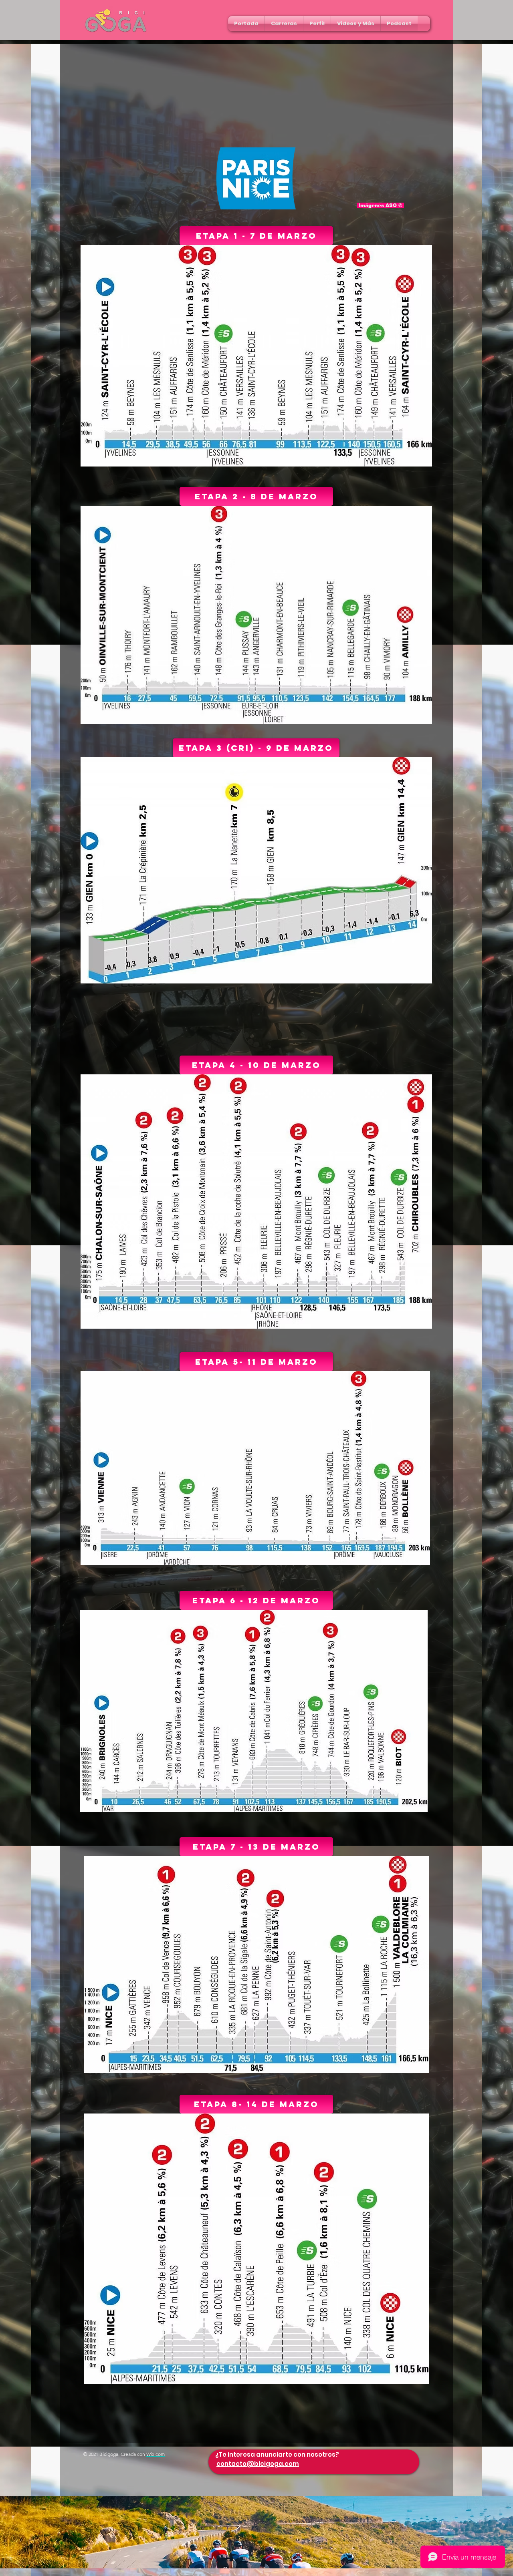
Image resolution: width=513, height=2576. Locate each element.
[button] (284, 24)
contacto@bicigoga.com (258, 2464)
